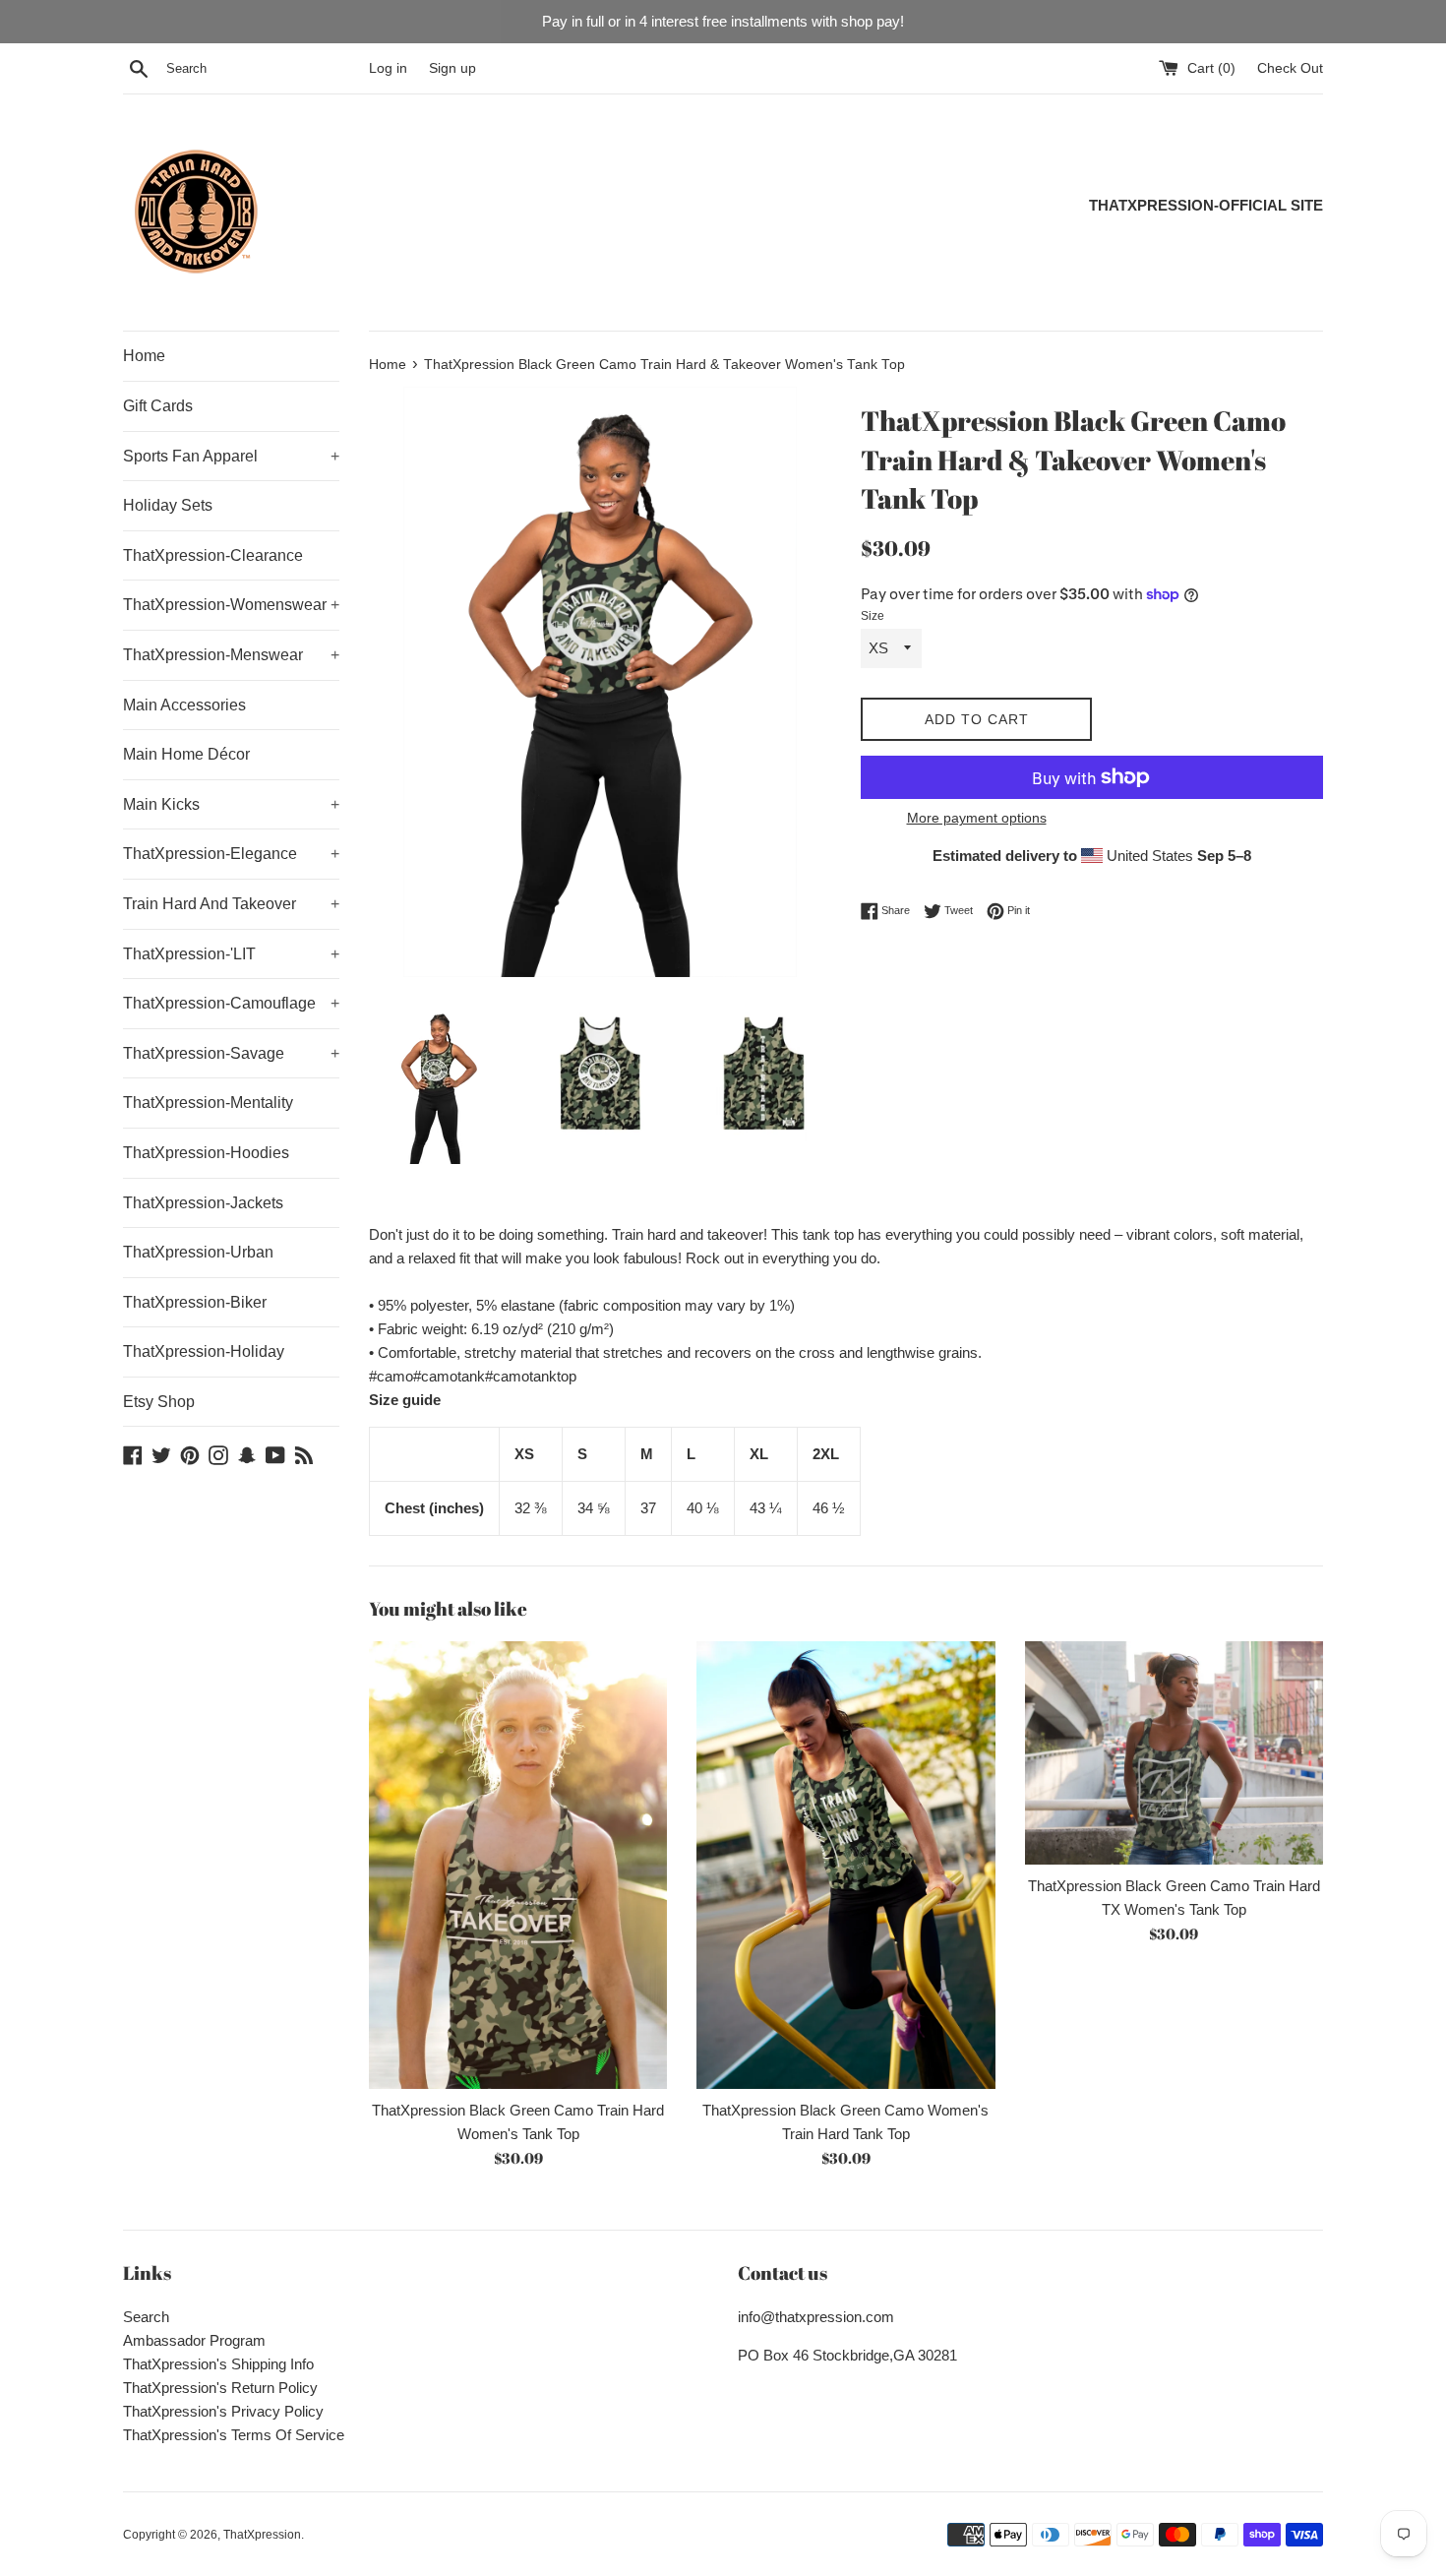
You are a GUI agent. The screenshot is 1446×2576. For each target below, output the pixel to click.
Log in (388, 68)
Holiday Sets (168, 505)
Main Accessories (184, 705)
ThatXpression (262, 2535)
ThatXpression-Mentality (208, 1103)
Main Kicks (231, 804)
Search (146, 2317)
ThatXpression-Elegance (231, 854)
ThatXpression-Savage (231, 1053)
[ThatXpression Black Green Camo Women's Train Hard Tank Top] (845, 1865)
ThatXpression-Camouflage (231, 1003)
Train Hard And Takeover (231, 904)
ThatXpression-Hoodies (206, 1153)
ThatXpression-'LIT (231, 954)
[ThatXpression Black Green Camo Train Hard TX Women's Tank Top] (1174, 1753)
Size (873, 616)
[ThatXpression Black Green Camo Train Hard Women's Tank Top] (518, 1865)
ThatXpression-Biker (195, 1302)
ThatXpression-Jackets (203, 1203)
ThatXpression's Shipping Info (218, 2364)
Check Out (1290, 68)
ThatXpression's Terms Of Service (234, 2435)
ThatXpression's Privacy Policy (223, 2411)
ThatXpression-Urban (198, 1252)
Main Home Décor (186, 754)
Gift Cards (158, 406)
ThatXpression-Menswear (231, 655)
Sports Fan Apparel (231, 456)
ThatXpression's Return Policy (220, 2388)
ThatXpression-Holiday (204, 1351)
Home (144, 356)
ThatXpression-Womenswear (231, 605)
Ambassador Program (194, 2340)
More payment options (977, 818)
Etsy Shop (159, 1402)
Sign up (452, 68)
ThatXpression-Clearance (213, 555)
